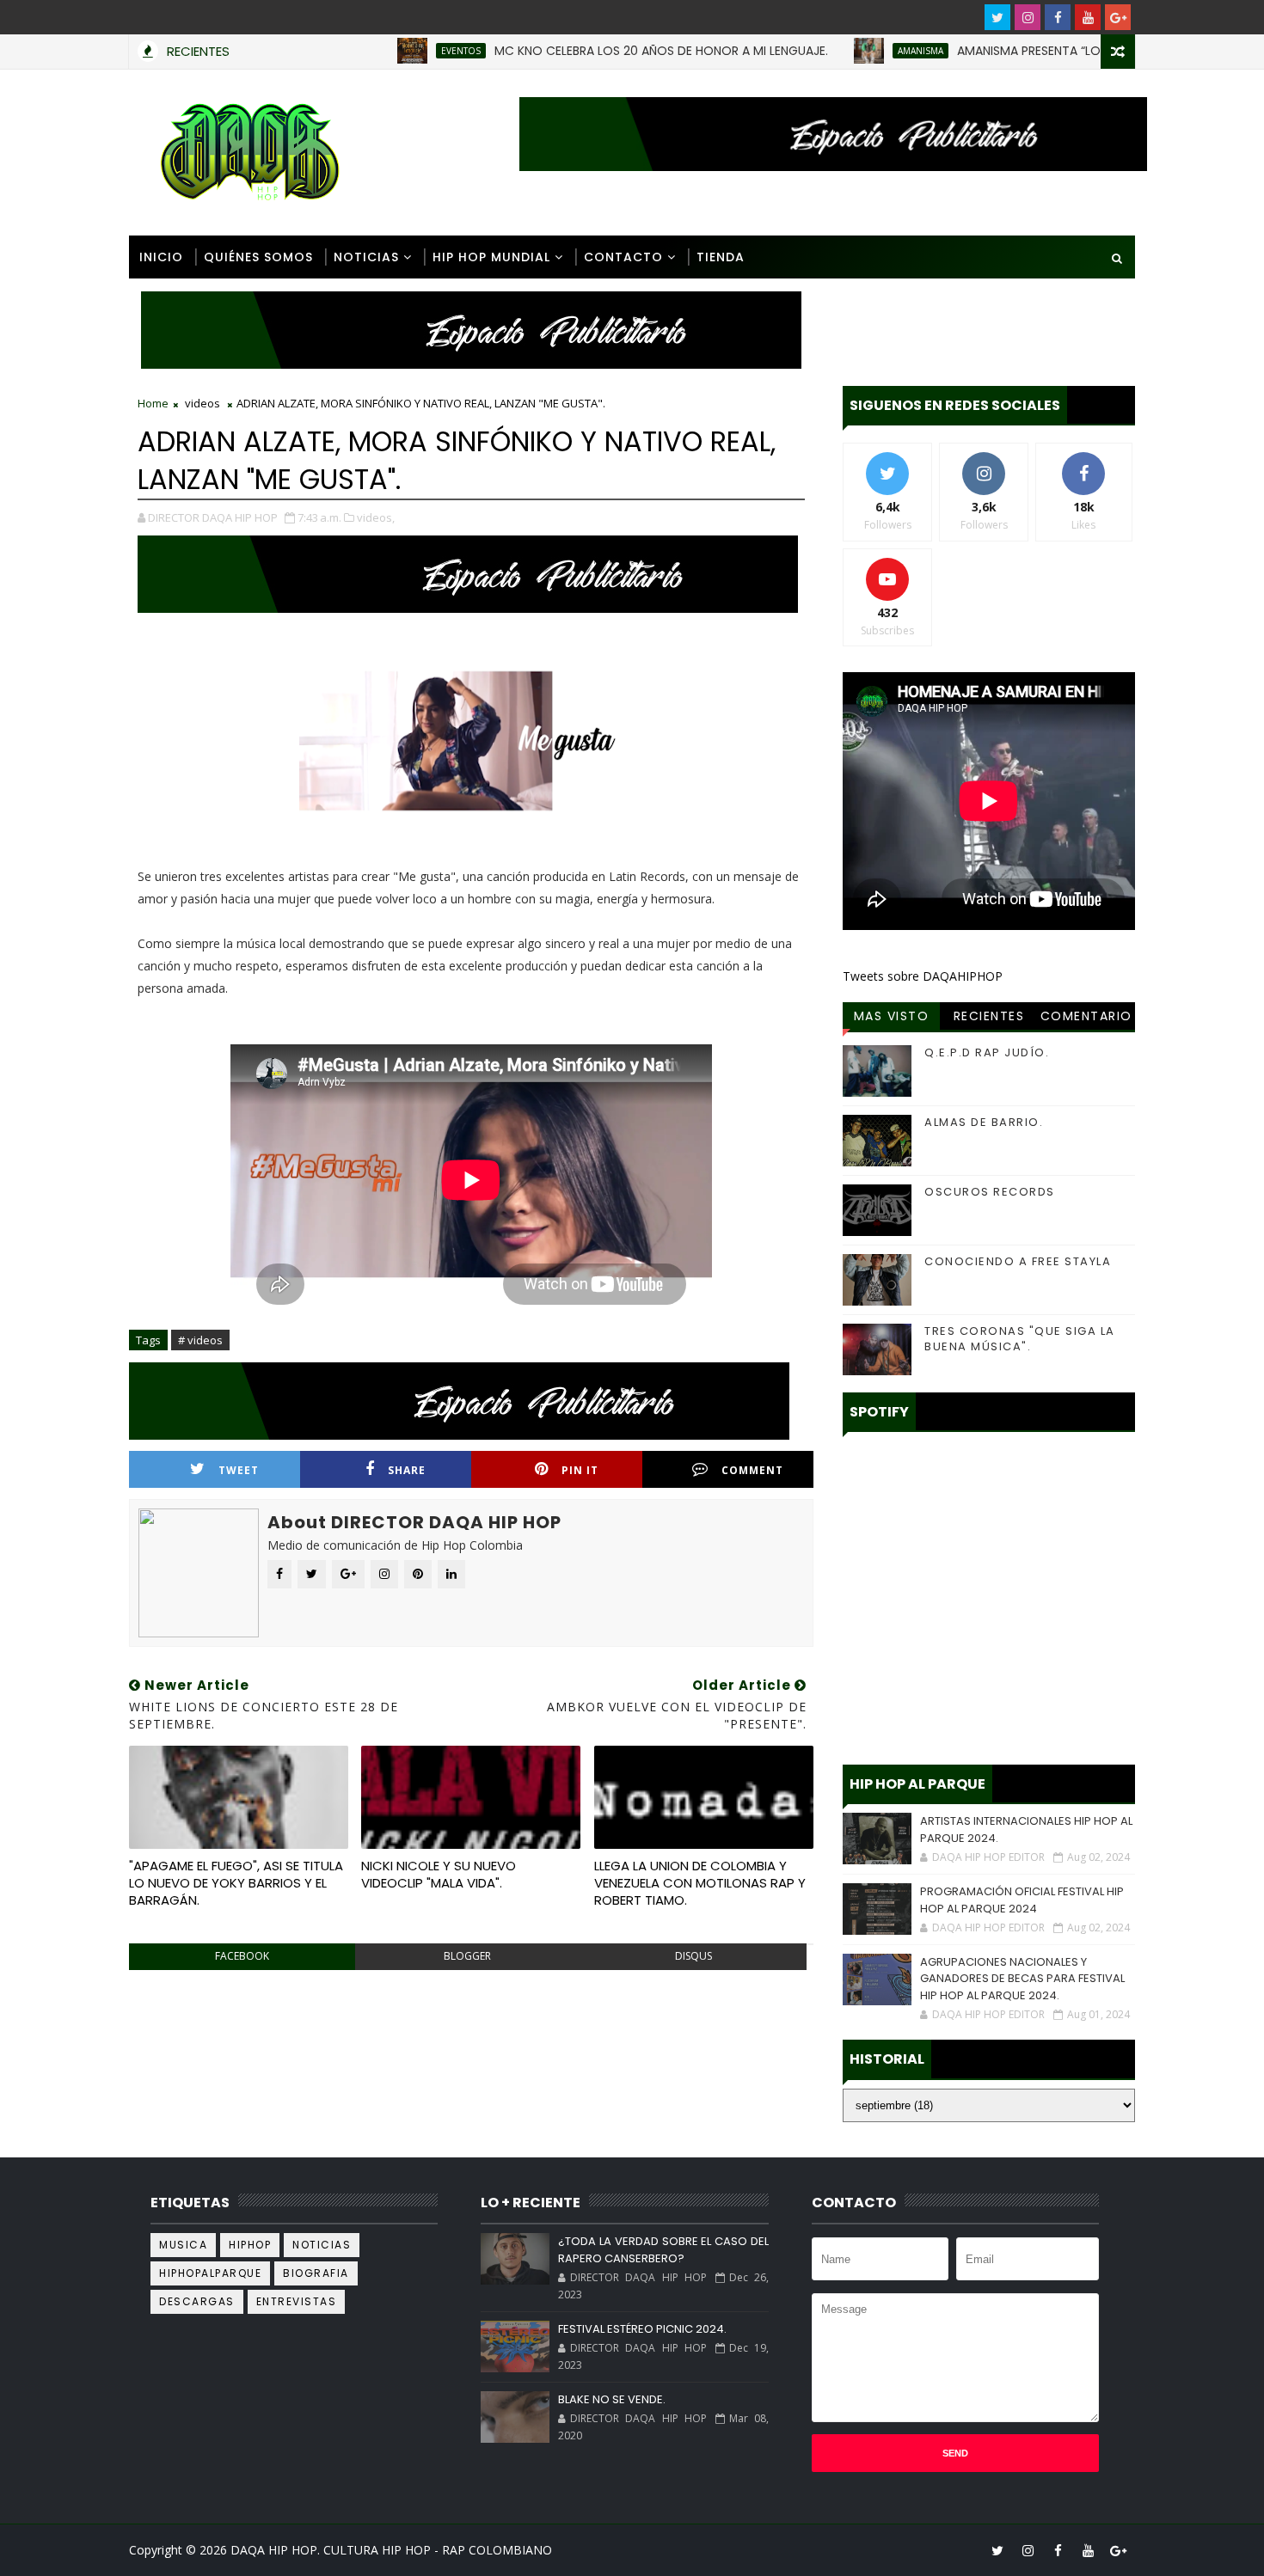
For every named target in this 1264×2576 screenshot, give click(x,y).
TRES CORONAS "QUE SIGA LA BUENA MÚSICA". (1020, 1339)
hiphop (250, 2245)
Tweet (239, 1470)
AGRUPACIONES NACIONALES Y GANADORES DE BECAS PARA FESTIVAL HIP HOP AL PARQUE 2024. (1022, 1979)
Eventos (391, 51)
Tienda (721, 257)
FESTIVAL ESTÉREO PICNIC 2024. (642, 2329)
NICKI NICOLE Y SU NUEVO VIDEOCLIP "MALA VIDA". (439, 1874)
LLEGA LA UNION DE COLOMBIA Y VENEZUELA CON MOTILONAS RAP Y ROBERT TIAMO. (700, 1883)
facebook (242, 1956)
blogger (467, 1956)
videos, (376, 517)
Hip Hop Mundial (491, 257)
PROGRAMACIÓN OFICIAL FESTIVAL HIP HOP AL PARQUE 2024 (1022, 1900)
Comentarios (1086, 1019)
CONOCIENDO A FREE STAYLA (1018, 1261)
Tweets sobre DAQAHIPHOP (923, 976)
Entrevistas (297, 2301)
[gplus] (1118, 17)
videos (202, 403)
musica (183, 2245)
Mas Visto (892, 1016)
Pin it (580, 1470)
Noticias (366, 257)
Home (153, 403)
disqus (693, 1956)
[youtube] (1088, 17)
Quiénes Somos (258, 257)
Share (407, 1470)
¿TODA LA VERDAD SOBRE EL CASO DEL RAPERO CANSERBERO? (663, 2250)
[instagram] (1028, 17)
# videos (200, 1340)
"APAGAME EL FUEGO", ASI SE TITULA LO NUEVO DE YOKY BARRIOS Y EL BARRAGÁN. (236, 1883)
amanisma (851, 51)
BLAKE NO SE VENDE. (612, 2399)
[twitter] (997, 17)
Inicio (161, 257)
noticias (322, 2245)
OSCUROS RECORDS (990, 1192)
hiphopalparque (210, 2273)
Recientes (989, 1016)
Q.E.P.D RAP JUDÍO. (987, 1052)
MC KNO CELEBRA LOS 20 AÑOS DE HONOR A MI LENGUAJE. (592, 51)
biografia (316, 2273)
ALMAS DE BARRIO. (984, 1122)
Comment (752, 1470)
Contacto (623, 257)
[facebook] (1058, 17)
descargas (197, 2301)
